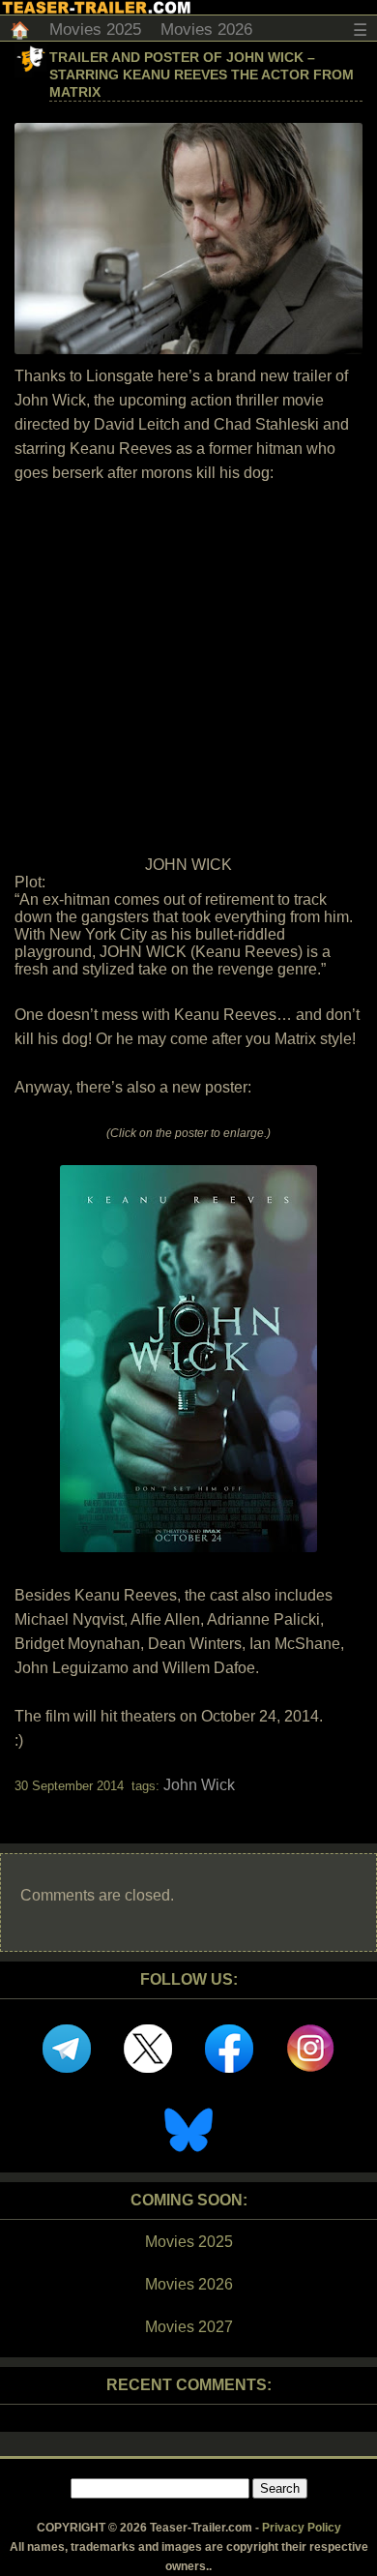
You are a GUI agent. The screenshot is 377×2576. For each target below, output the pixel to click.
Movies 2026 (206, 30)
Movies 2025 (95, 30)
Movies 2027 (189, 2327)
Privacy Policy (302, 2528)
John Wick (199, 1785)
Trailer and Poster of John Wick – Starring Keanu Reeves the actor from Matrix (202, 75)
